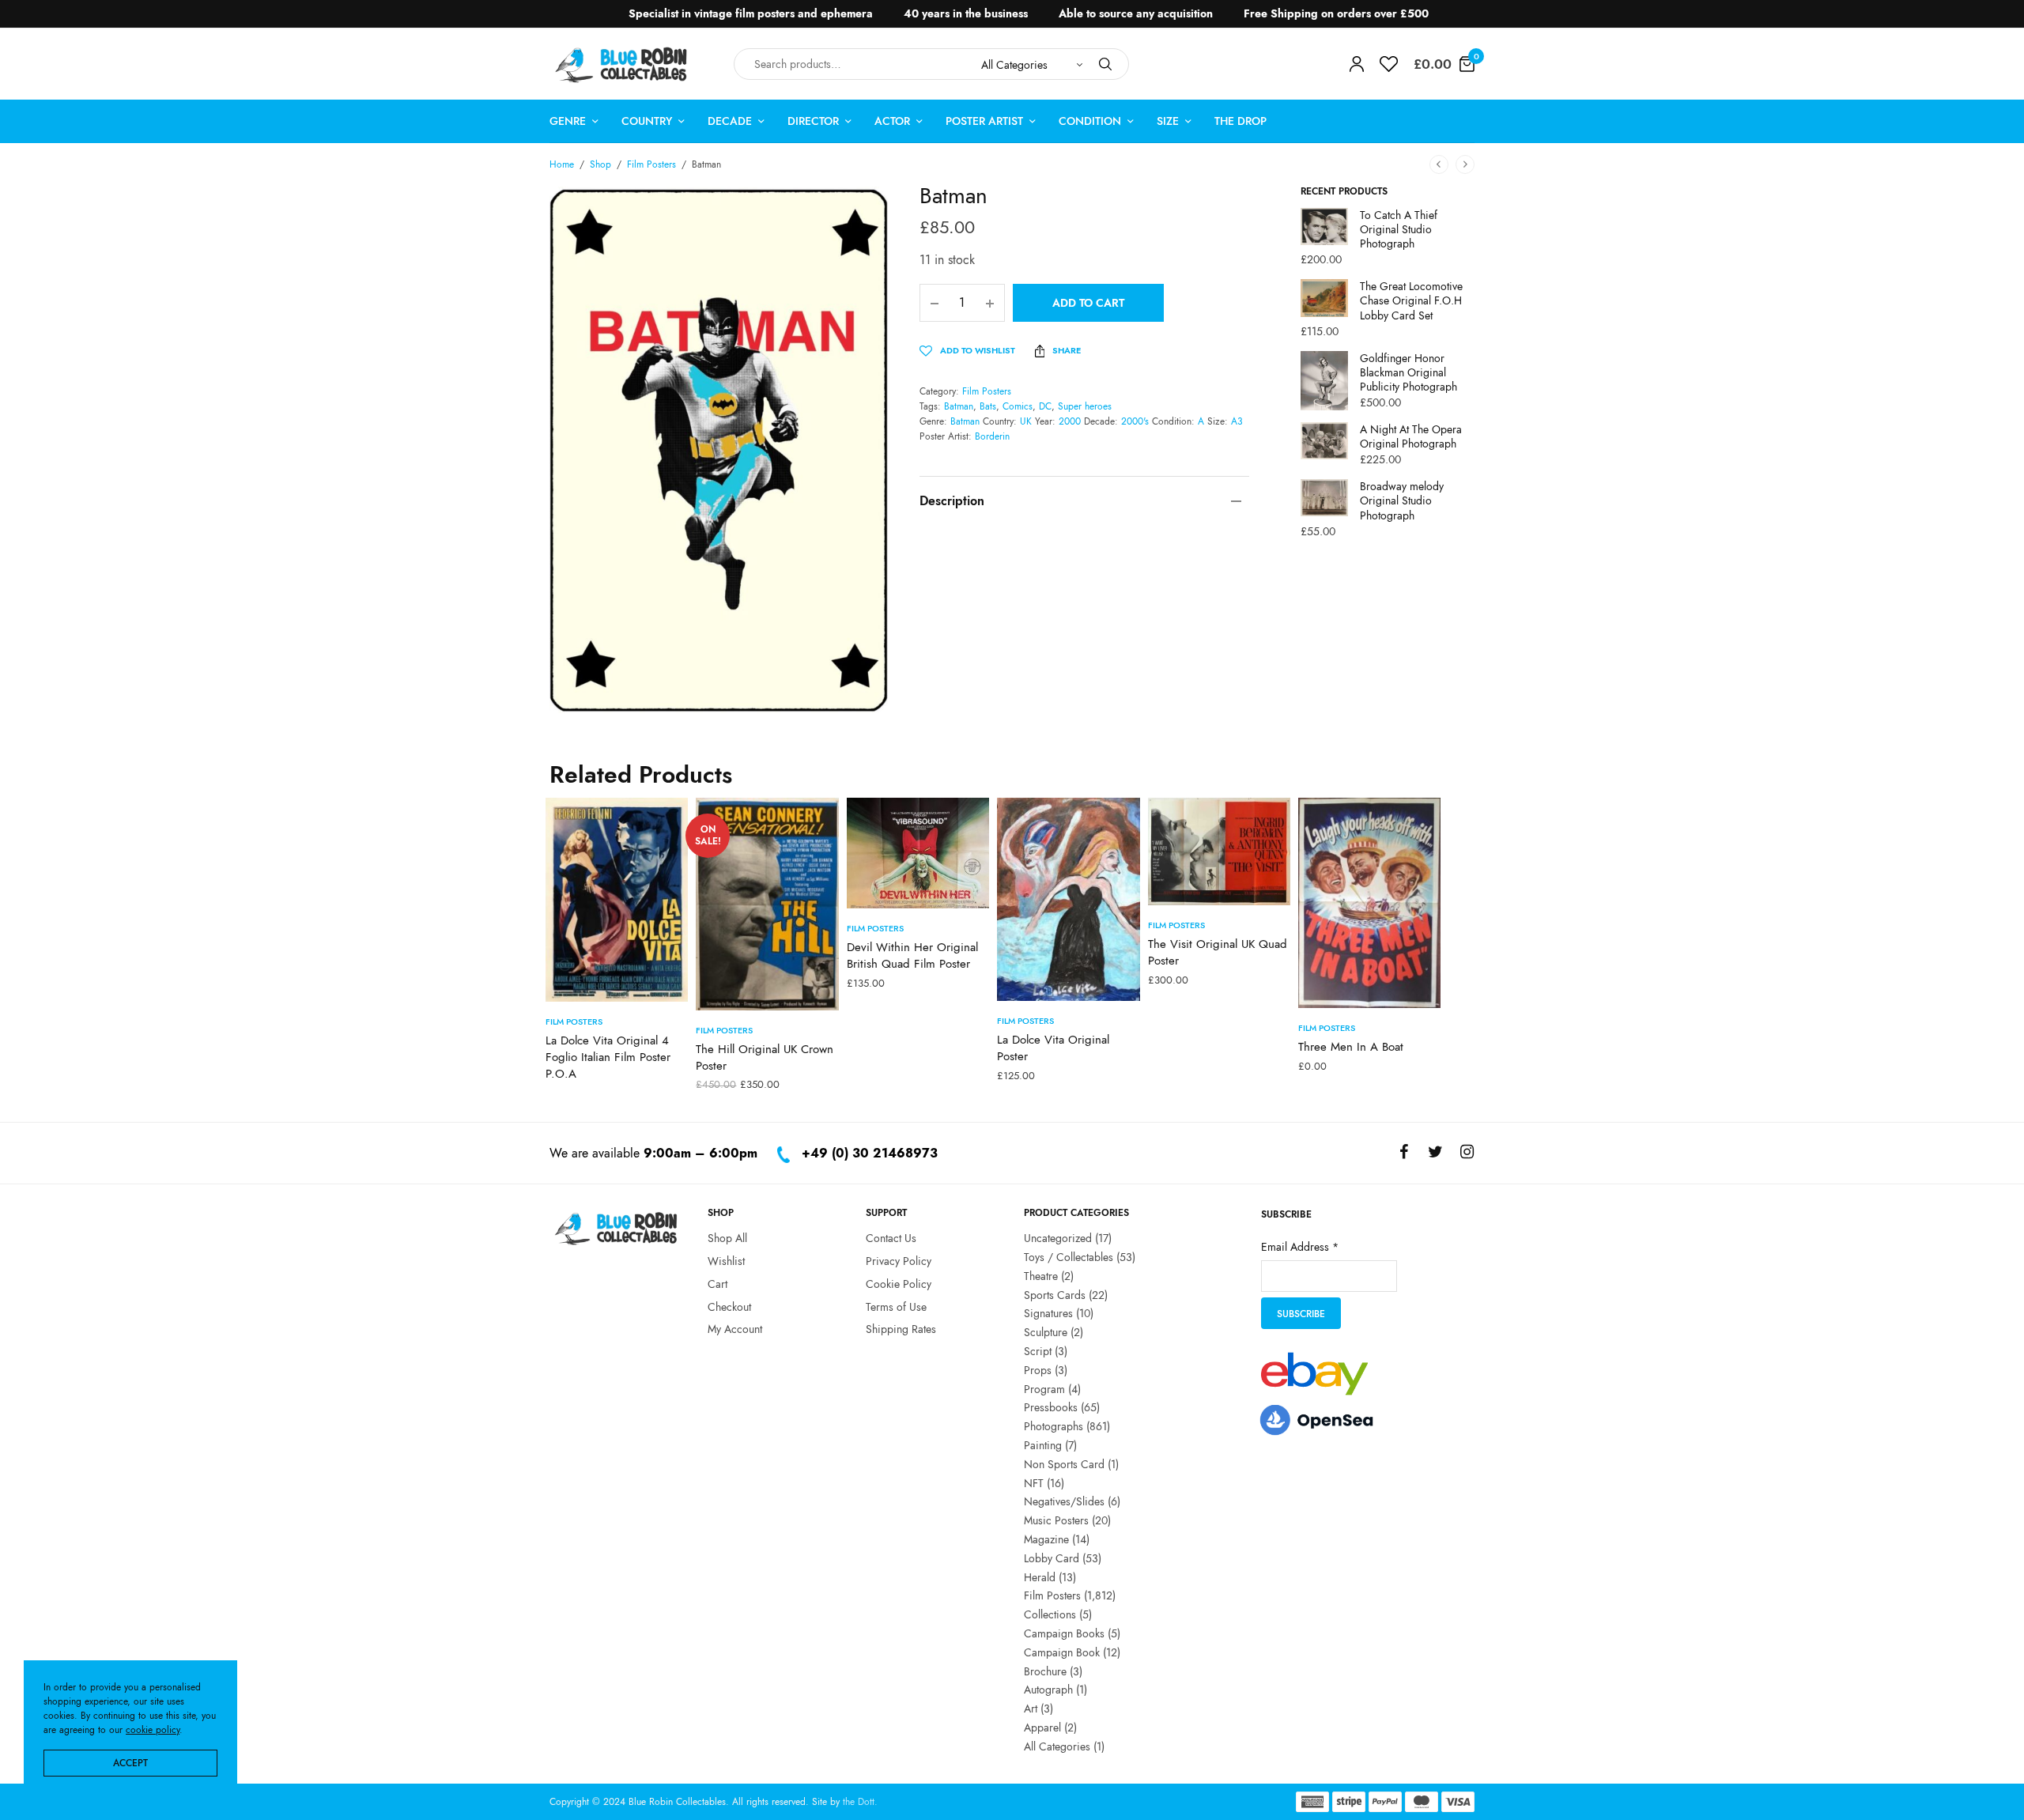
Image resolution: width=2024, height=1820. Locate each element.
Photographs (1054, 1426)
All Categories (1057, 1746)
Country (647, 121)
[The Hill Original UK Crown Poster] (767, 904)
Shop (600, 164)
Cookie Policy (899, 1284)
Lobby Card (1052, 1558)
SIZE (1168, 121)
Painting (1043, 1445)
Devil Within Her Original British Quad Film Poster (912, 955)
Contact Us (891, 1238)
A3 (1237, 421)
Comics (1018, 406)
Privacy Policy (899, 1261)
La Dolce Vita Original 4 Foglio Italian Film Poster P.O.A (608, 1057)
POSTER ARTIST (984, 121)
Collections (1050, 1614)
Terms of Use (896, 1306)
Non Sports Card (1064, 1464)
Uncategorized (1058, 1238)
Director (813, 121)
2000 (1070, 421)
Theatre (1041, 1276)
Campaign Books (1064, 1633)
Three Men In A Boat (1351, 1047)
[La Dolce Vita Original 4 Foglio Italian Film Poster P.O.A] (617, 900)
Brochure (1045, 1671)
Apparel (1042, 1727)
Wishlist (726, 1261)
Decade (730, 121)
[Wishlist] (1389, 64)
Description (952, 501)
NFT (1034, 1482)
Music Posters (1056, 1520)
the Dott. (860, 1802)
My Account (735, 1329)
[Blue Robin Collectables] (622, 64)
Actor (892, 121)
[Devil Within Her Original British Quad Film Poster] (918, 853)
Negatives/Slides (1064, 1501)
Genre (568, 121)
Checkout (729, 1306)
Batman (959, 406)
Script (1038, 1351)
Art (1031, 1709)
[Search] (1105, 64)
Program (1044, 1388)
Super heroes (1085, 406)
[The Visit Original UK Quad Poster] (1219, 851)
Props (1038, 1370)
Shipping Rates (901, 1329)
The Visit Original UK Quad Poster (1218, 952)
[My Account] (1357, 64)
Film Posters (651, 164)
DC (1045, 406)
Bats (988, 406)
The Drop (1240, 121)
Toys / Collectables (1069, 1257)
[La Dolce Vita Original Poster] (1068, 900)
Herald (1040, 1576)
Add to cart (1088, 303)
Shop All (727, 1238)
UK (1026, 421)
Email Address (1300, 1247)
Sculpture (1046, 1332)
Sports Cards (1055, 1294)
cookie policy (153, 1730)
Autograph (1048, 1690)
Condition (1090, 121)
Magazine (1046, 1539)
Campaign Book (1062, 1652)
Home (562, 164)
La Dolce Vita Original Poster (1053, 1048)
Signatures (1048, 1313)
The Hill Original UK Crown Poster (765, 1057)
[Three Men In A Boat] (1369, 903)
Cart (717, 1284)
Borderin (992, 436)
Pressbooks (1051, 1407)
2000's (1135, 421)
